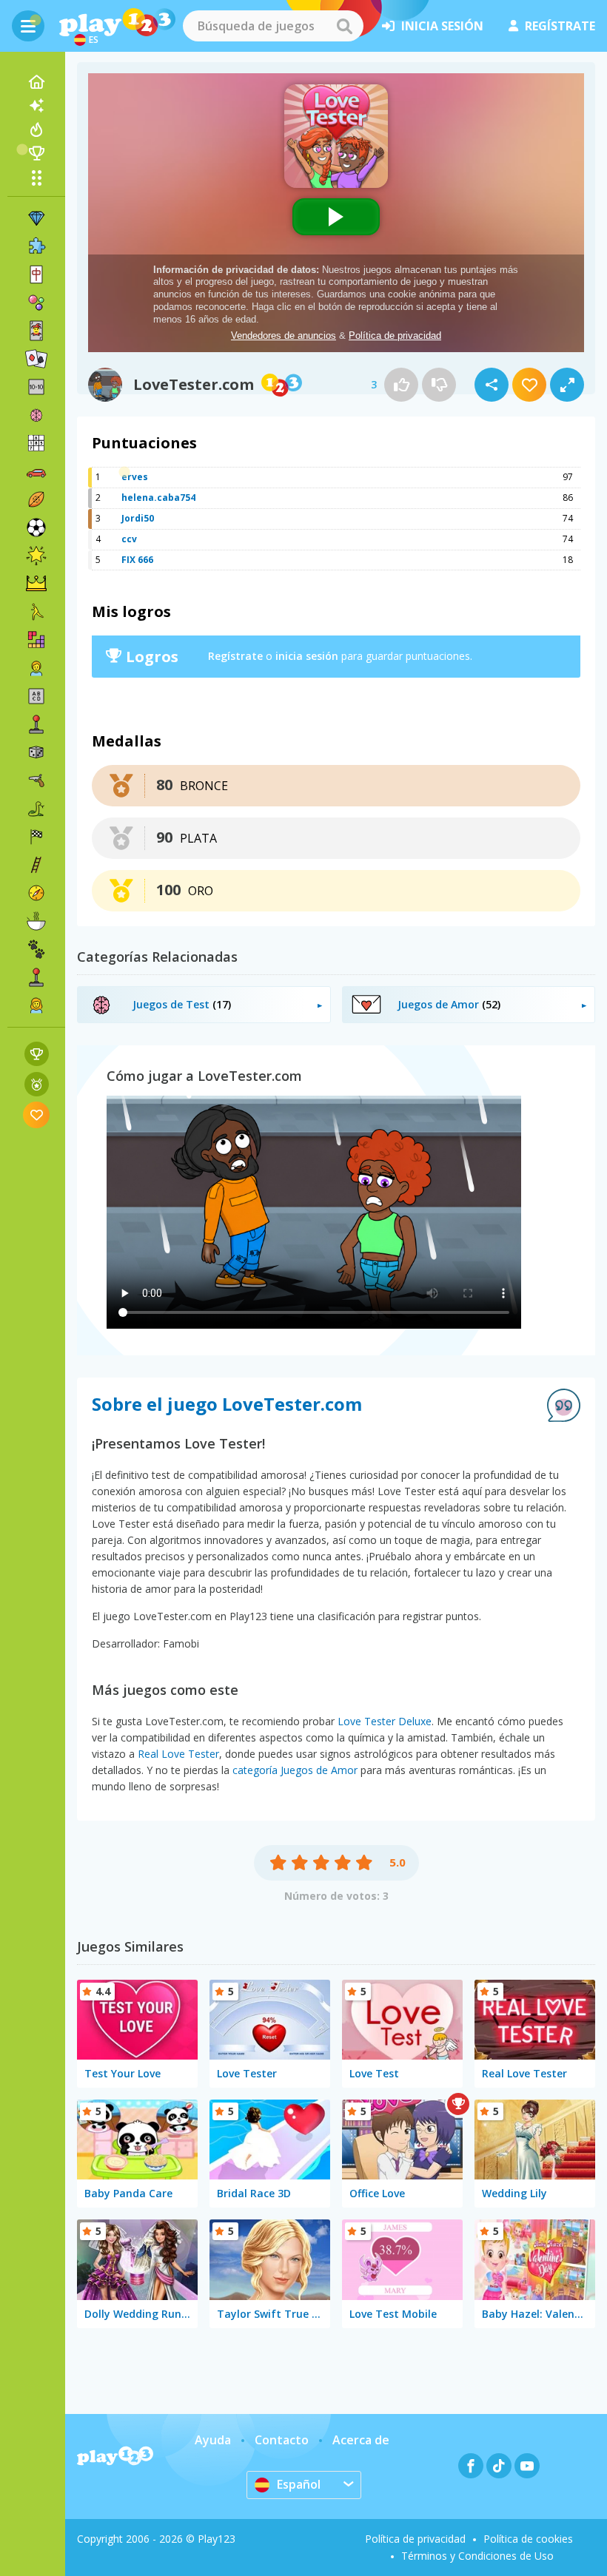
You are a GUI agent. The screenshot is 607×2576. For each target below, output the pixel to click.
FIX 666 (137, 560)
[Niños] (36, 668)
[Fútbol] (36, 527)
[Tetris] (36, 640)
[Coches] (36, 471)
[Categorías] (36, 178)
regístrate (560, 26)
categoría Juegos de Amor (295, 1770)
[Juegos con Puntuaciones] (37, 1054)
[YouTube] (527, 2466)
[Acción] (36, 780)
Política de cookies (528, 2539)
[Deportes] (36, 499)
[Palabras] (36, 696)
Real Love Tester (178, 1754)
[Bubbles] (36, 303)
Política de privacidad (415, 2539)
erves (135, 477)
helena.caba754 (158, 498)
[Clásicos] (36, 809)
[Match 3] (36, 218)
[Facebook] (471, 2466)
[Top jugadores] (36, 153)
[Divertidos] (36, 556)
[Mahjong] (36, 274)
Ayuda (213, 2440)
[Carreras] (36, 837)
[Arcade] (36, 724)
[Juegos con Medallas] (37, 1084)
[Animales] (36, 949)
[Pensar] (36, 415)
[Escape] (36, 612)
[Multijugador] (36, 977)
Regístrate (235, 656)
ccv (129, 539)
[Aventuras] (36, 893)
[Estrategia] (36, 584)
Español (299, 2484)
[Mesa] (36, 752)
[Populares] (36, 129)
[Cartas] (36, 331)
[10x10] (36, 387)
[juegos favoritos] (37, 1115)
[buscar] (344, 26)
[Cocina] (36, 921)
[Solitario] (36, 359)
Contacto (282, 2440)
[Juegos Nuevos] (36, 106)
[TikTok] (499, 2466)
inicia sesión (442, 26)
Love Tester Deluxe (385, 1721)
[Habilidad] (36, 865)
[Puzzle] (36, 246)
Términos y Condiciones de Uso (477, 2556)
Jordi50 (138, 518)
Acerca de (361, 2440)
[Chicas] (36, 1005)
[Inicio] (36, 82)
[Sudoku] (36, 443)
